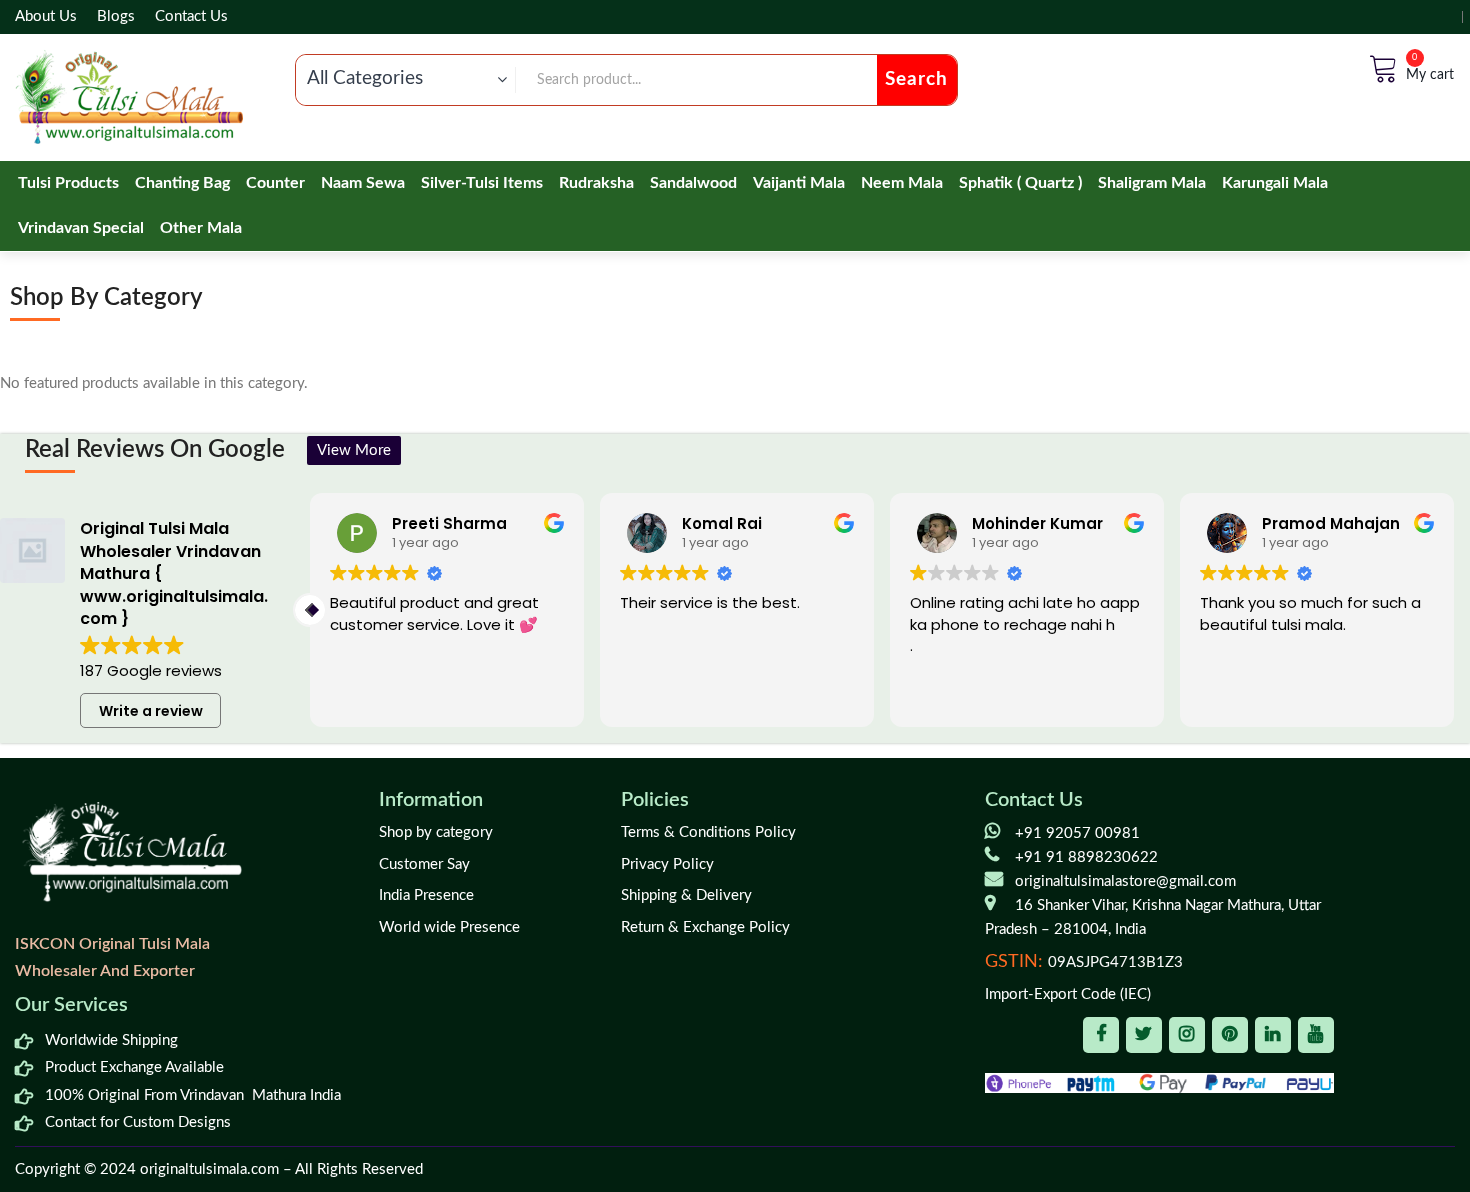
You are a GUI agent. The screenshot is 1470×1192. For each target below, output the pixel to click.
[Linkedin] (1273, 1035)
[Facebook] (1101, 1035)
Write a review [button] (151, 711)
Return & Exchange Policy (705, 927)
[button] (1454, 610)
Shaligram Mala (1152, 183)
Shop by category (436, 832)
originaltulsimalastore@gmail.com (1125, 881)
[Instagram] (1187, 1035)
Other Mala (201, 228)
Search (916, 79)
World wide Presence (449, 927)
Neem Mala (902, 183)
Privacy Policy (667, 864)
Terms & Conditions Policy (708, 832)
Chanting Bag (182, 183)
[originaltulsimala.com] (129, 96)
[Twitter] (1144, 1035)
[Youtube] (1316, 1035)
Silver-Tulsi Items (482, 183)
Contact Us (191, 16)
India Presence (426, 895)
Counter (275, 183)
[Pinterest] (1230, 1035)
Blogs (116, 16)
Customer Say (424, 864)
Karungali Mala (1275, 183)
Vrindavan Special (81, 228)
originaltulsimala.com (209, 1169)
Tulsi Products (68, 183)
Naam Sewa (363, 183)
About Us (46, 16)
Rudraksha (596, 183)
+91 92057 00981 (1077, 833)
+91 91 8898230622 (1086, 857)
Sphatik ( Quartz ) (1020, 183)
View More (354, 450)
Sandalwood (693, 183)
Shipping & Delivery (686, 895)
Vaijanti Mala (799, 183)
